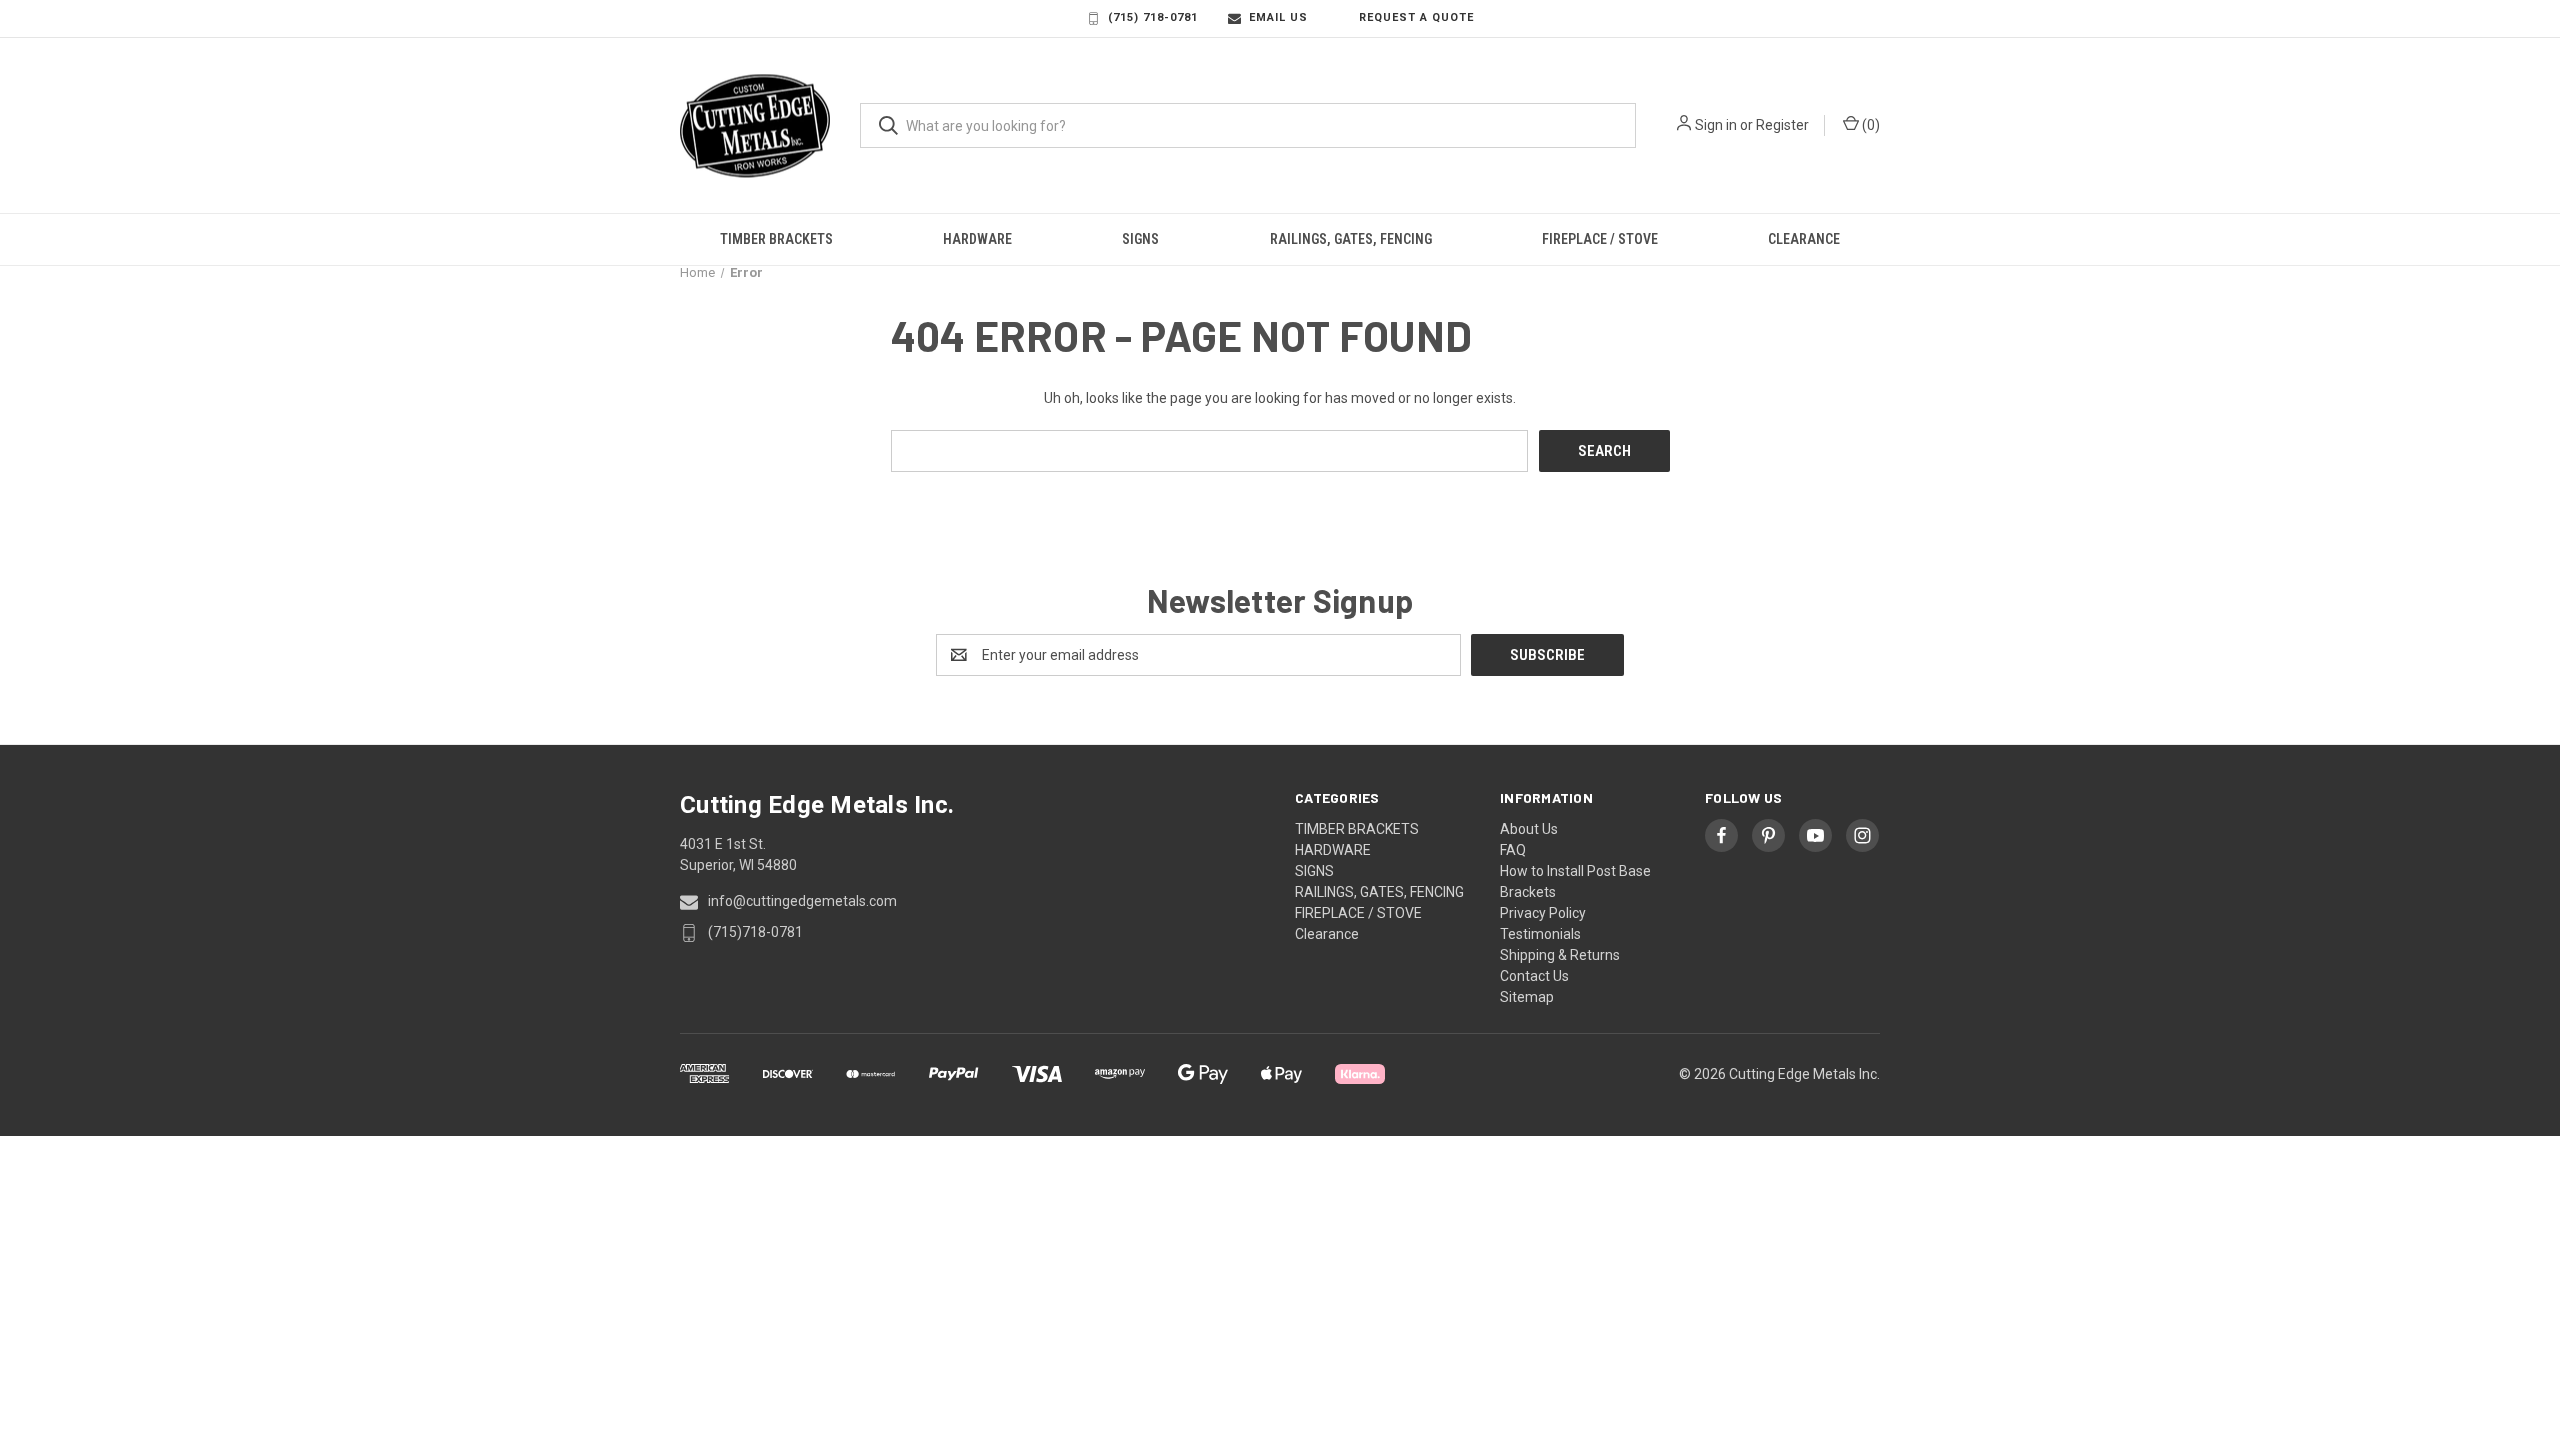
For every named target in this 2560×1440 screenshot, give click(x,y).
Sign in (1716, 125)
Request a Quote (1416, 17)
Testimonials (1540, 934)
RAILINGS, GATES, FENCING (1351, 239)
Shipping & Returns (1560, 955)
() (1869, 125)
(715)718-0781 (755, 932)
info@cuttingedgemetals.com (802, 901)
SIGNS (1140, 239)
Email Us (1278, 17)
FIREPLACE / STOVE (1600, 239)
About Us (1529, 829)
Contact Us (1534, 976)
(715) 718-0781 (1153, 17)
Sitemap (1527, 997)
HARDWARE (977, 239)
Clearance (1804, 239)
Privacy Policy (1543, 913)
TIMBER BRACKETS (776, 239)
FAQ (1513, 850)
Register (1782, 125)
